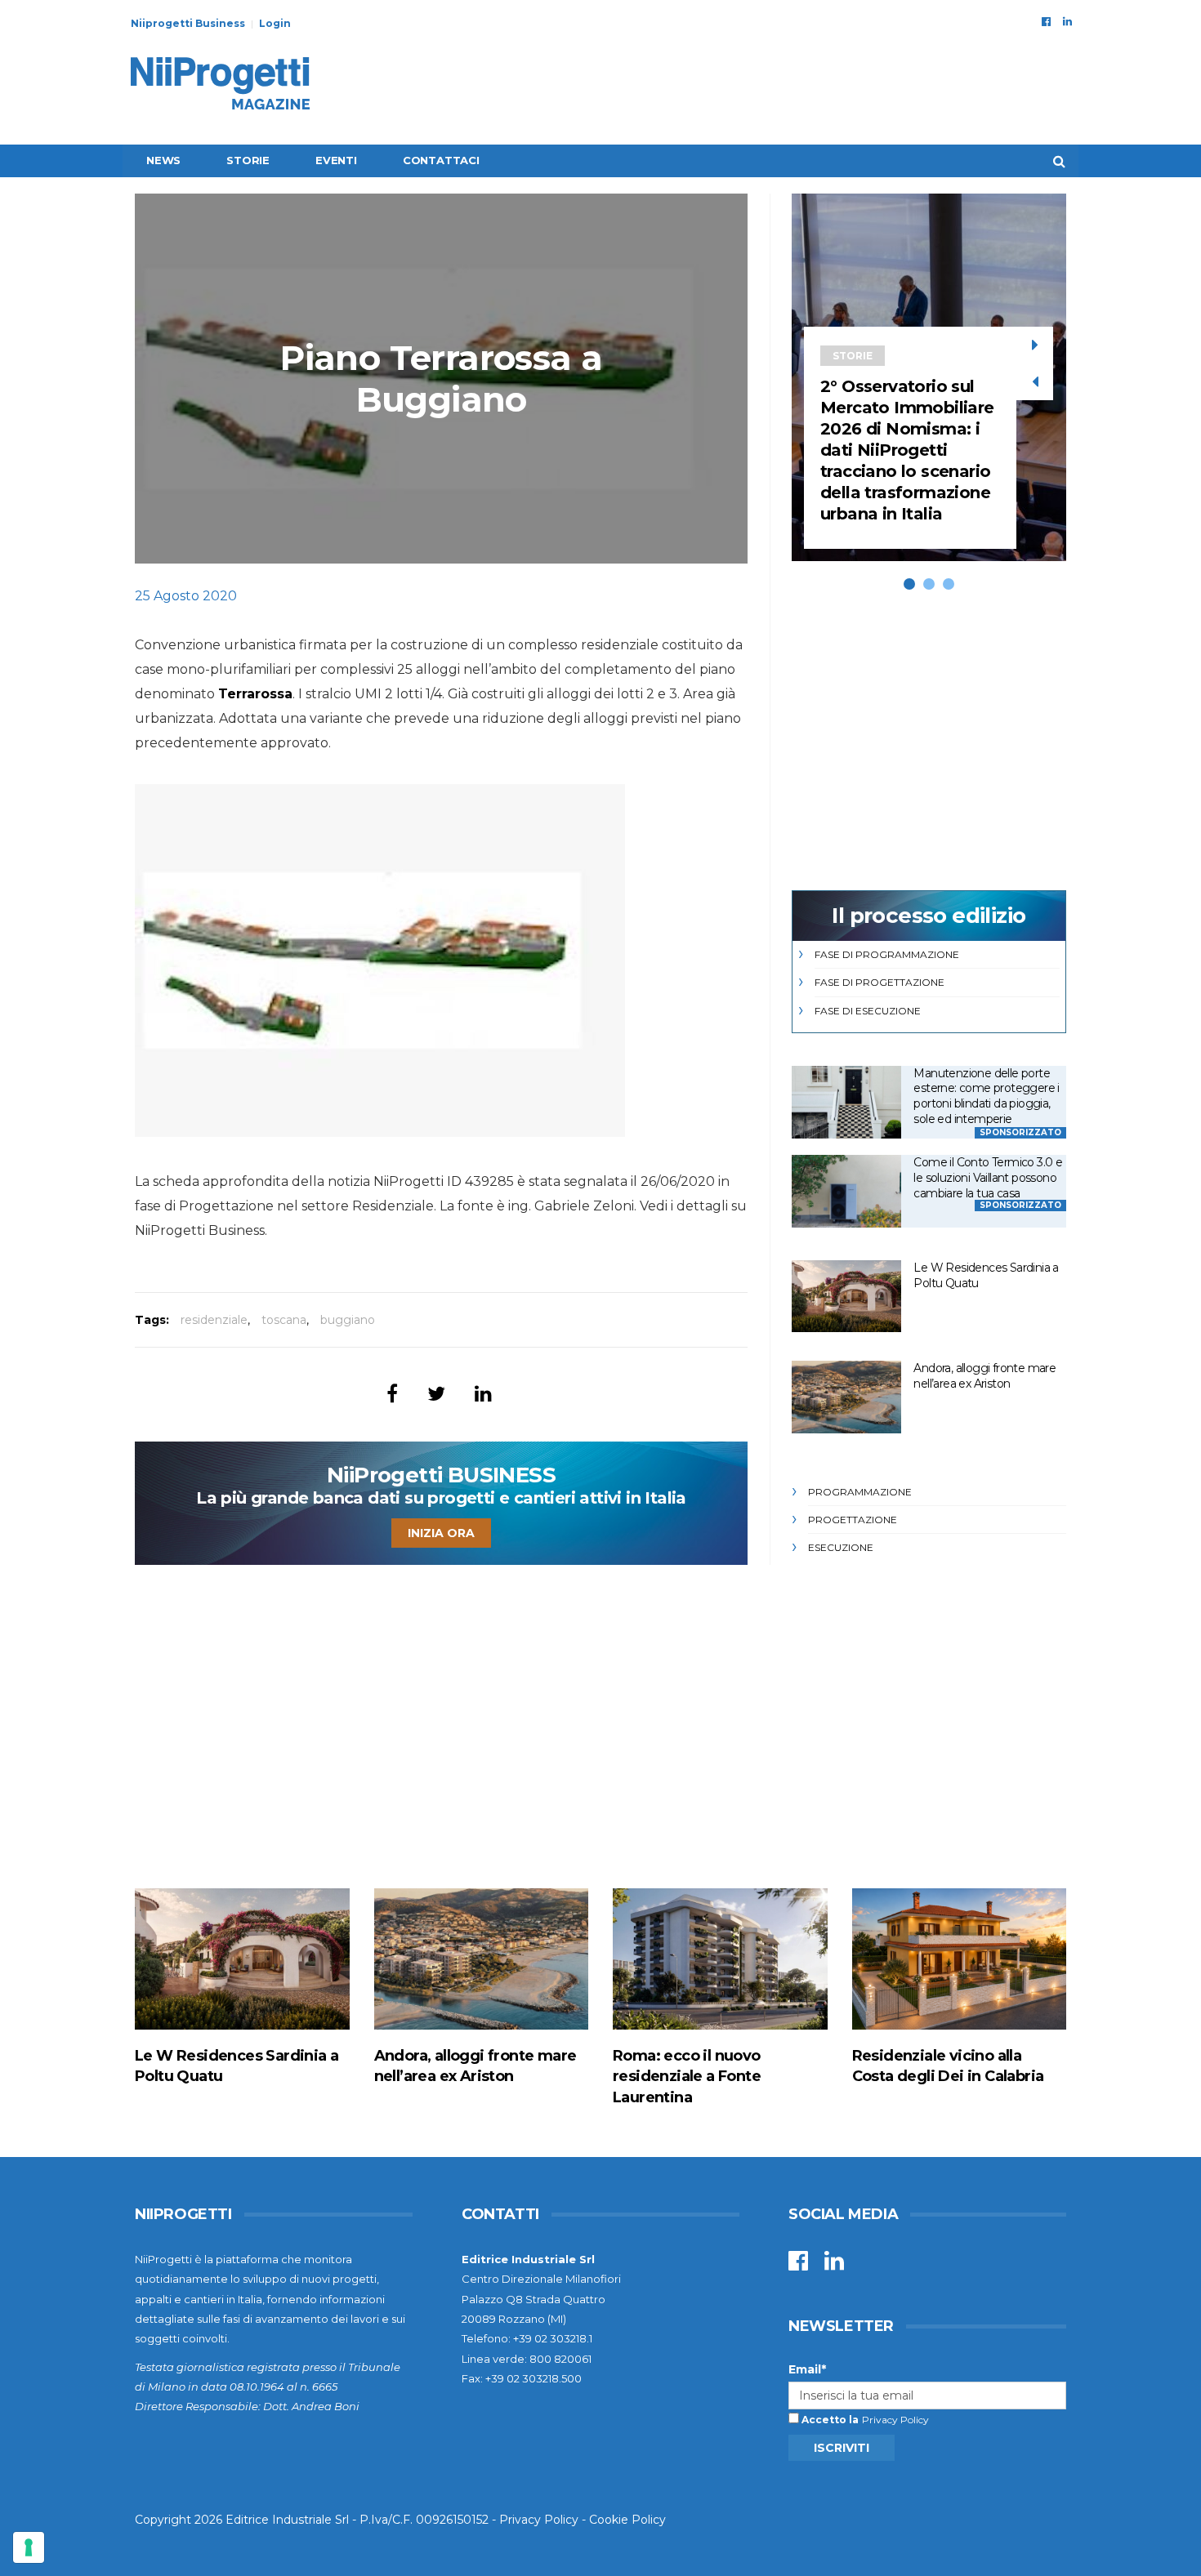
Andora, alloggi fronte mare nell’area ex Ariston (984, 1376)
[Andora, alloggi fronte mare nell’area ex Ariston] (846, 1397)
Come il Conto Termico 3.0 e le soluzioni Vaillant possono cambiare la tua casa (988, 1177)
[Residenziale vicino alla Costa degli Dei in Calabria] (960, 1959)
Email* (807, 2369)
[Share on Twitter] (436, 1394)
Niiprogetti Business (188, 23)
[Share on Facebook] (392, 1394)
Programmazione (860, 1492)
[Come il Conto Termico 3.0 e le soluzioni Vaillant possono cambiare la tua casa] (846, 1191)
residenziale (214, 1320)
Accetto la (829, 2420)
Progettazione (853, 1520)
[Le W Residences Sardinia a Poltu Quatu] (846, 1297)
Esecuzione (841, 1547)
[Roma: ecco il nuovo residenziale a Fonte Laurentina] (720, 1959)
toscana (284, 1320)
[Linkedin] (1067, 21)
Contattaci (441, 160)
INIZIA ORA (441, 1533)
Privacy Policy (895, 2420)
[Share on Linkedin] (483, 1394)
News (163, 160)
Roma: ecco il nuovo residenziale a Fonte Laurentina (687, 2076)
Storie (248, 160)
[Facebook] (1046, 21)
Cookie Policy (627, 2520)
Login (275, 23)
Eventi (336, 160)
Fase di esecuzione (868, 1011)
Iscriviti (842, 2448)
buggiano (348, 1320)
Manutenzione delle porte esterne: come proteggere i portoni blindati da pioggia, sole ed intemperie (986, 1096)
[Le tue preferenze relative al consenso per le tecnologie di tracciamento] (29, 2547)
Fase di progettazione (880, 982)
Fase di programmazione (887, 954)
